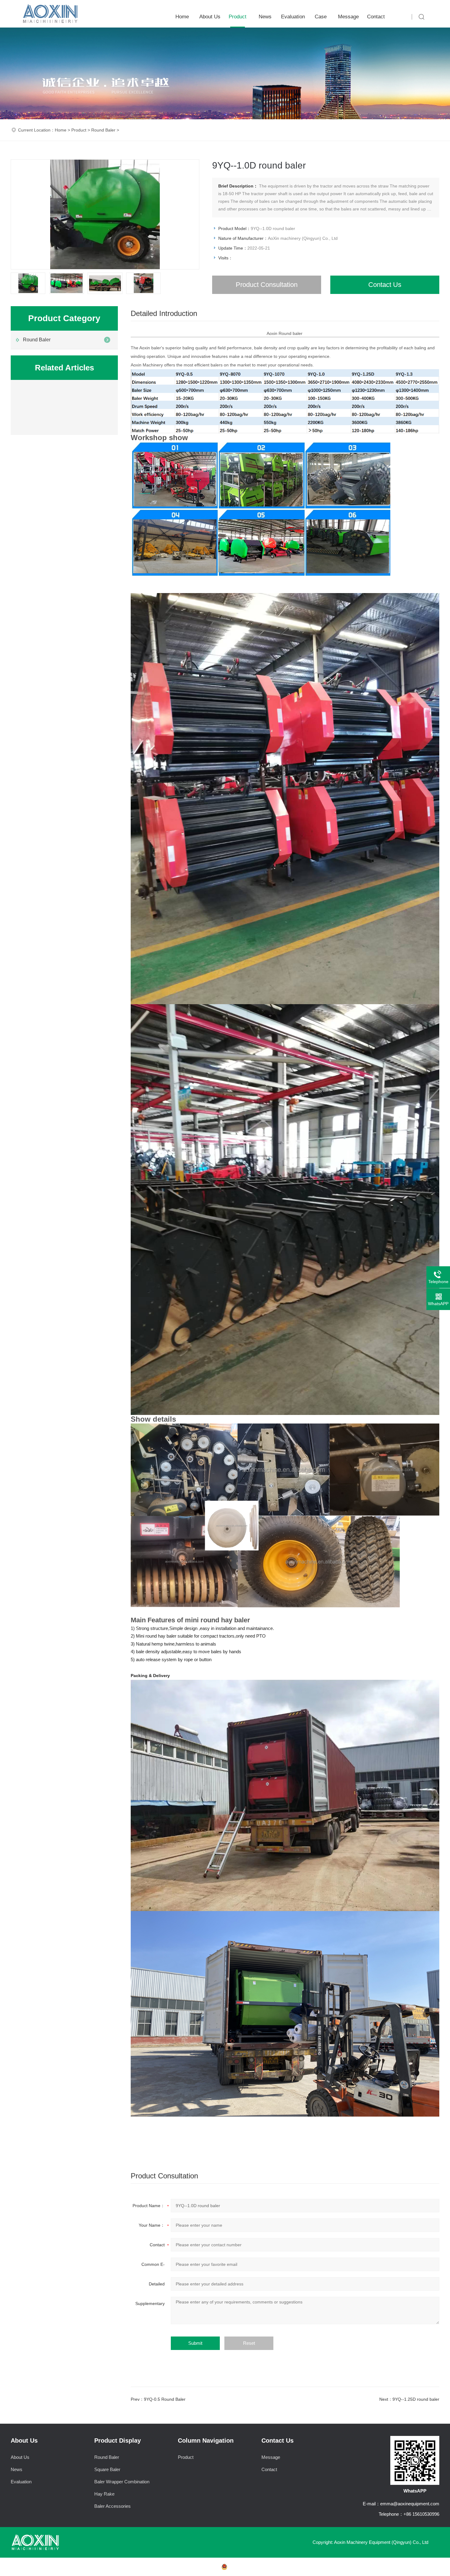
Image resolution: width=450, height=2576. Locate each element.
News (265, 17)
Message (348, 17)
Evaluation (293, 17)
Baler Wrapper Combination (122, 2482)
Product (238, 17)
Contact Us (385, 285)
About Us (210, 17)
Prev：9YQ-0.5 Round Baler (158, 2399)
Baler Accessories (112, 2506)
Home (182, 17)
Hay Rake (104, 2494)
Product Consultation (267, 285)
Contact (376, 17)
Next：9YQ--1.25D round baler (409, 2399)
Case (321, 17)
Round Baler (103, 130)
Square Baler (107, 2469)
